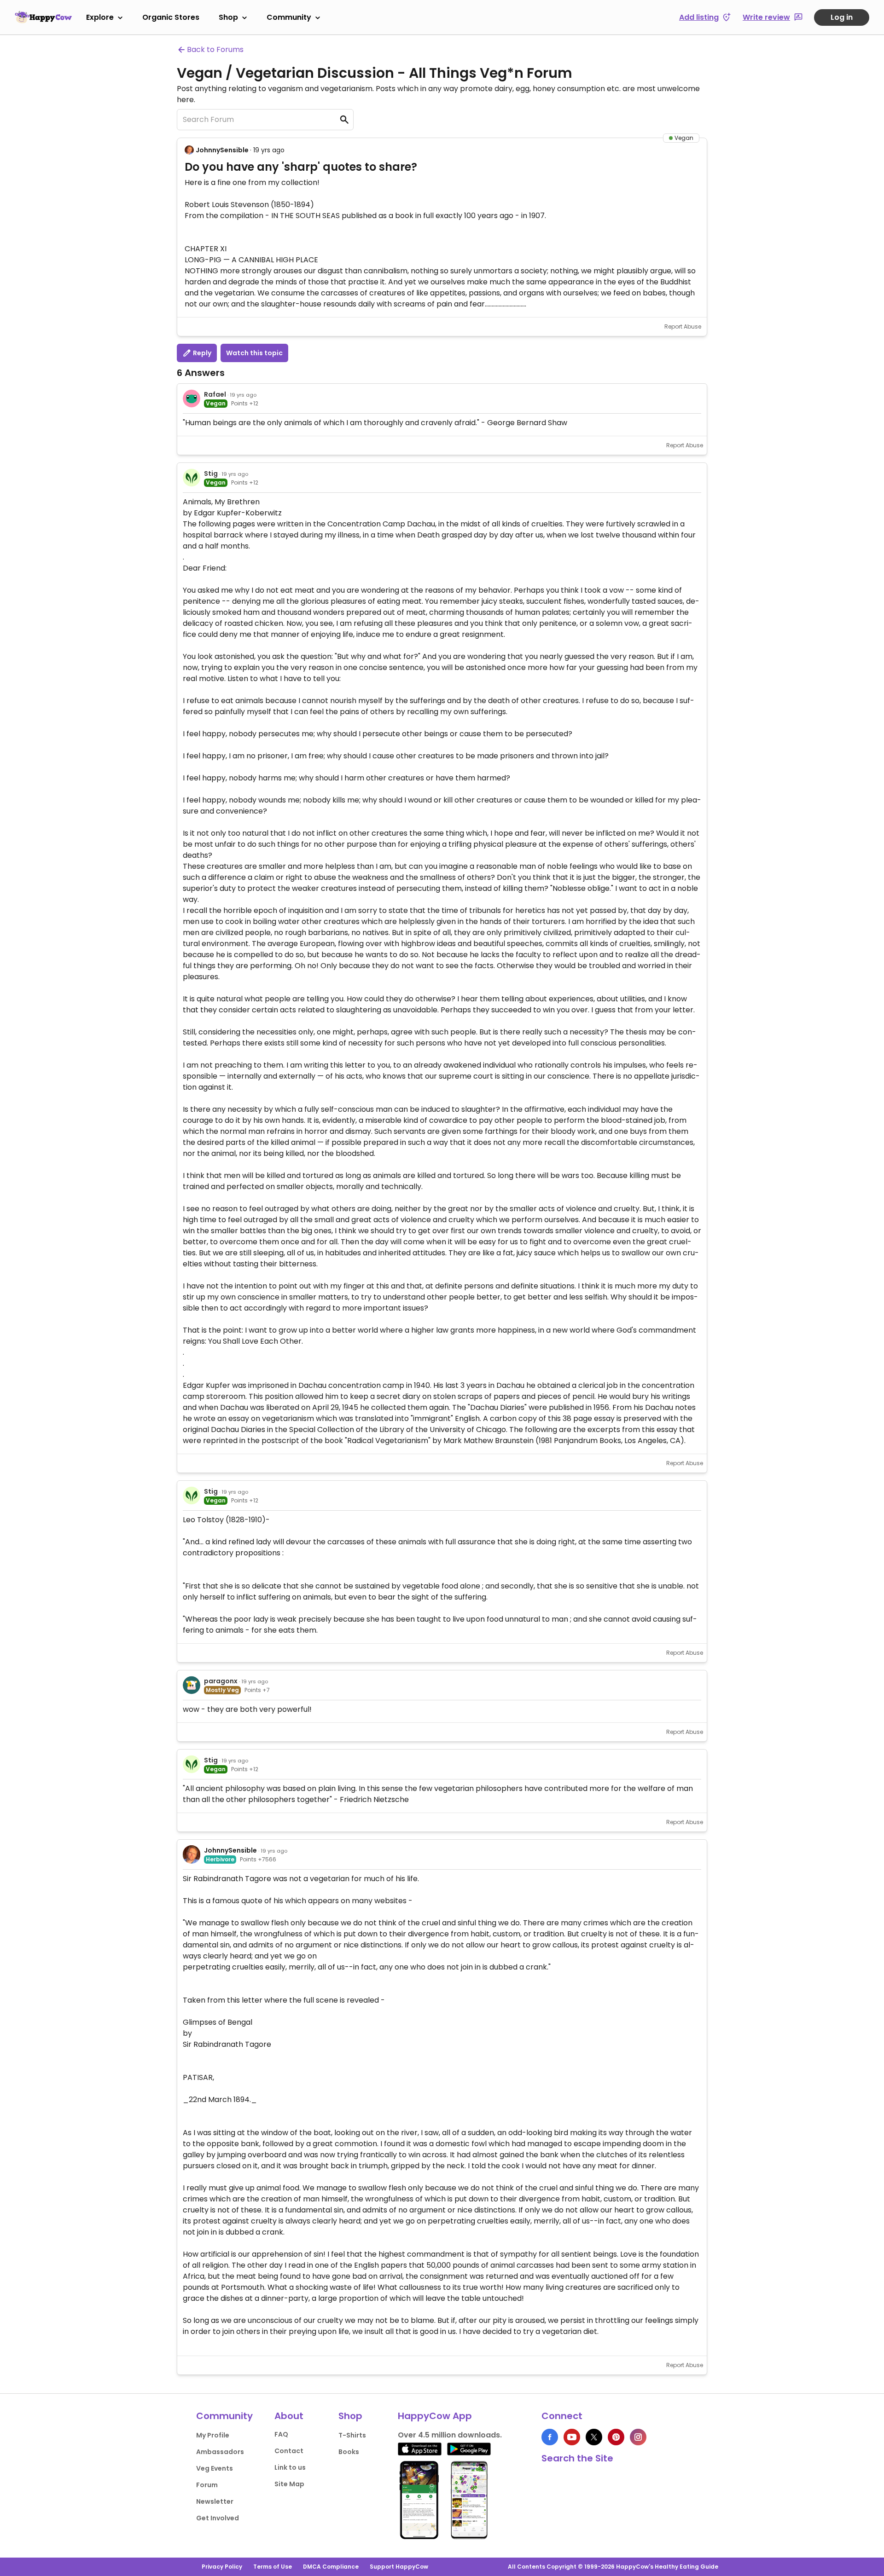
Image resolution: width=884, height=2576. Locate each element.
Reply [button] (201, 353)
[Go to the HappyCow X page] (594, 2437)
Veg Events (215, 2468)
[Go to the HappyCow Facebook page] (550, 2437)
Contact (289, 2451)
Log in (842, 17)
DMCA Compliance (331, 2567)
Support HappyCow (399, 2567)
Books (349, 2452)
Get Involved (218, 2518)
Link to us (290, 2467)
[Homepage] (43, 17)
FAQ (281, 2434)
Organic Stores (171, 17)
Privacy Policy (222, 2567)
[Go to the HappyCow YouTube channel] (572, 2437)
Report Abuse (683, 326)
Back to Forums (215, 49)
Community (289, 17)
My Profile (213, 2435)
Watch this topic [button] (254, 353)
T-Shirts (352, 2435)
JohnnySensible (222, 150)
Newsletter (215, 2501)
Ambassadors (220, 2452)
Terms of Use (273, 2567)
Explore (100, 17)
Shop (228, 17)
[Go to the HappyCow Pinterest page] (616, 2437)
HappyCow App (435, 2416)
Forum (207, 2485)
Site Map (289, 2484)
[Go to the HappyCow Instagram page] (638, 2437)
